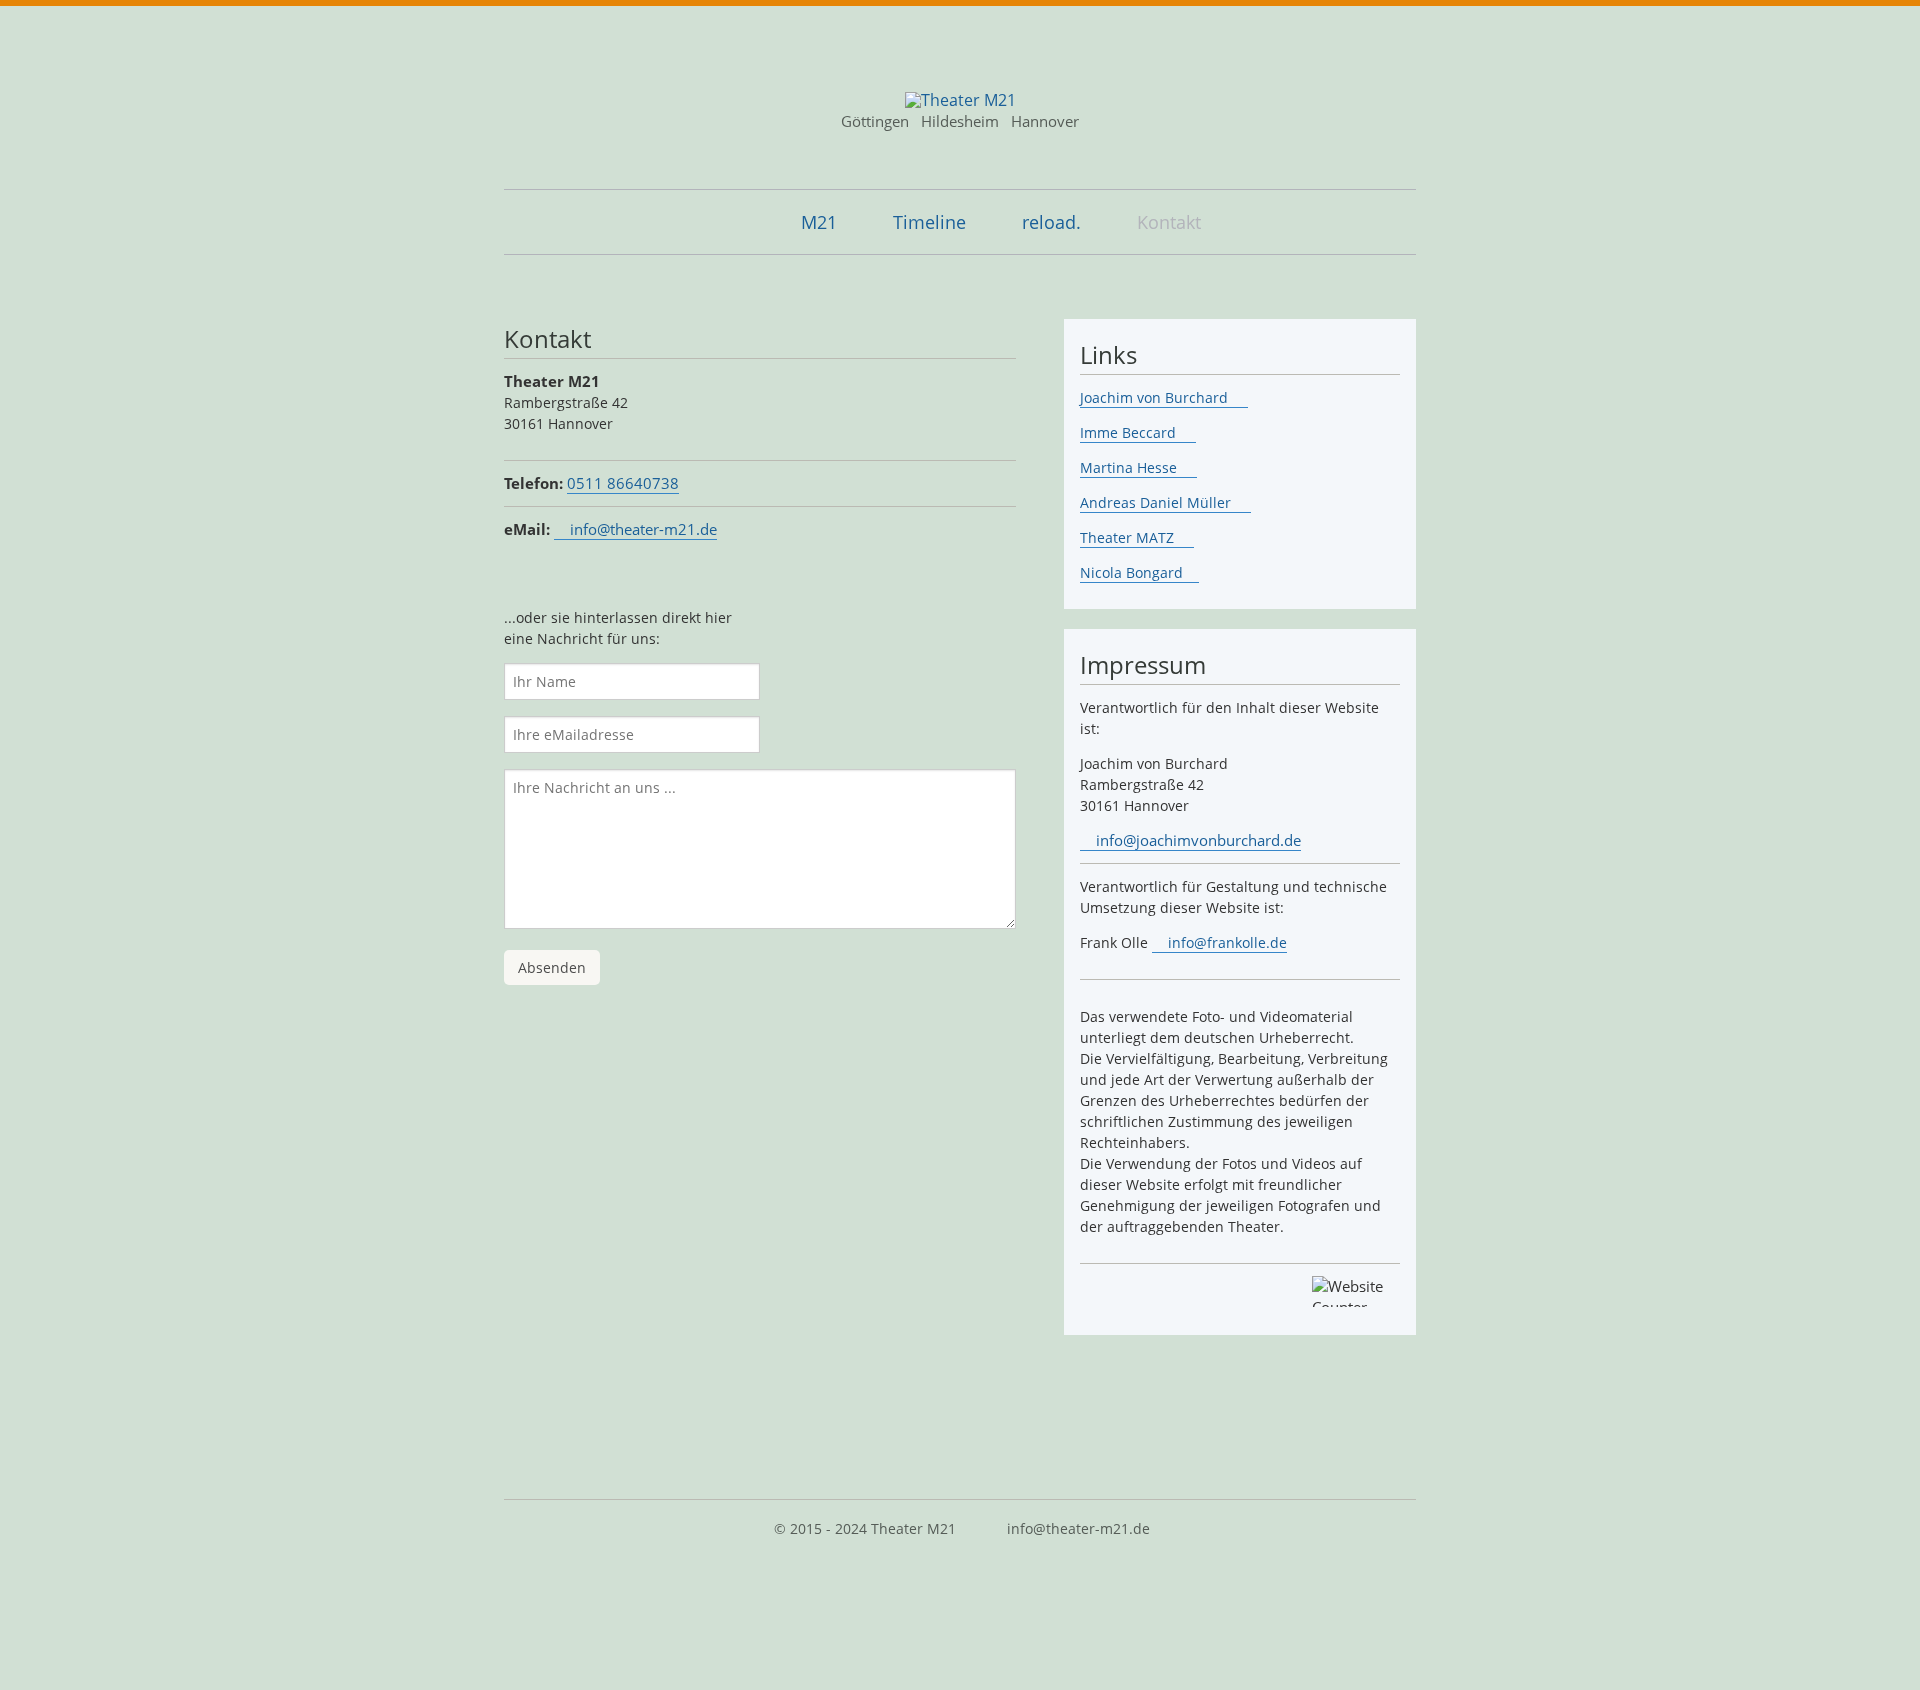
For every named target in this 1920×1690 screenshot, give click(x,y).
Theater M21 (913, 1528)
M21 (819, 222)
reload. (1051, 222)
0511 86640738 (623, 483)
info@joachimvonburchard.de (1198, 840)
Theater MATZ (1129, 537)
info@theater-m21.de (643, 529)
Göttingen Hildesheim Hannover (960, 121)
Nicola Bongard (1131, 572)
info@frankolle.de (1227, 942)
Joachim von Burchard (1156, 397)
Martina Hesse (1130, 467)
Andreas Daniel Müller (1157, 502)
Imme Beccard (1130, 432)
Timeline (929, 222)
